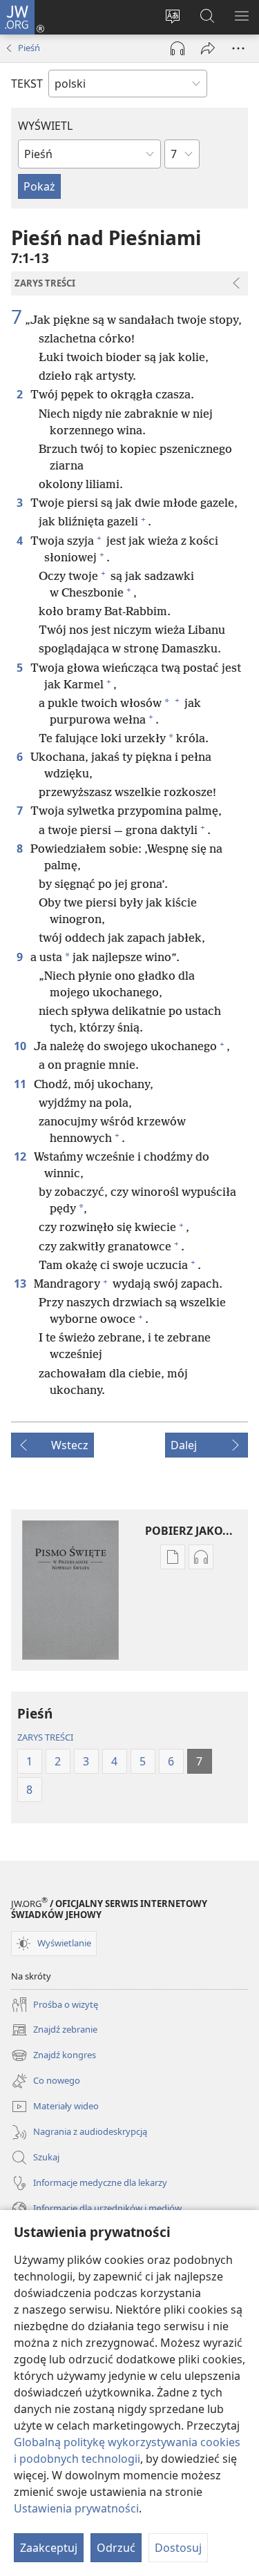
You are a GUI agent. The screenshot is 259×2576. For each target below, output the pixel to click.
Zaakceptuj (49, 2548)
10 (21, 1046)
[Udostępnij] (208, 48)
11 (21, 1084)
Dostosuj (178, 2548)
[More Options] (238, 48)
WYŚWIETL (45, 126)
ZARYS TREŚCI (45, 1737)
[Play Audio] (178, 48)
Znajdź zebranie (54, 2031)
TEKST (27, 84)
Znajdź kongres (54, 2056)
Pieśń (29, 48)
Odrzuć (116, 2548)
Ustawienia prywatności (76, 2508)
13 (21, 1284)
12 (21, 1156)
